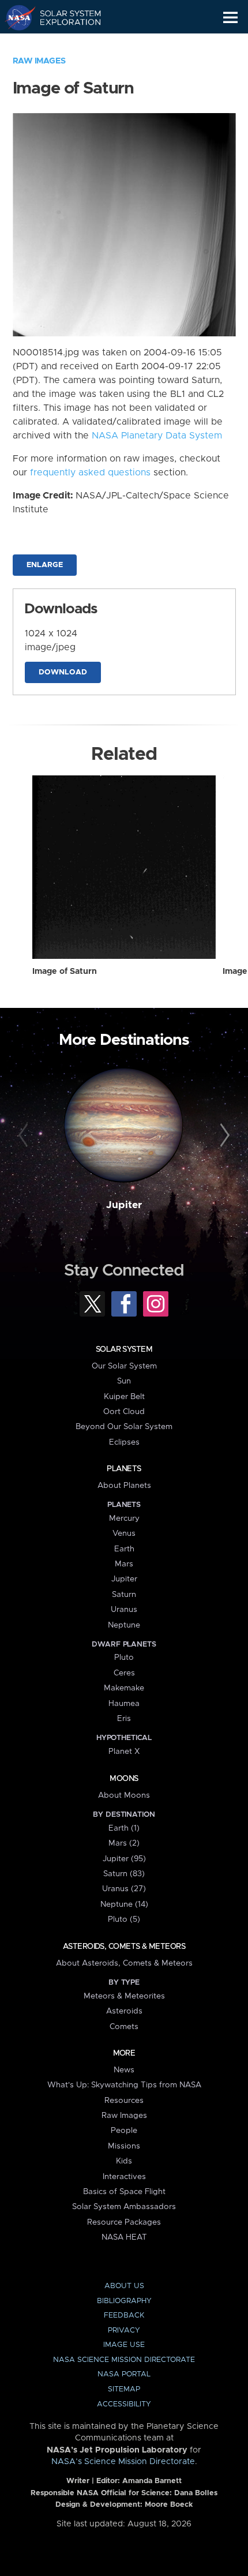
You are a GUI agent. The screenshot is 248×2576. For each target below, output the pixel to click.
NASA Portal (124, 2374)
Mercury (124, 1518)
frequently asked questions (90, 473)
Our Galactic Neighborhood (64, 44)
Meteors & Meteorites (124, 1996)
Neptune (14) (124, 1904)
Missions (124, 2146)
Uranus (124, 1610)
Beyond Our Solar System (124, 1427)
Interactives (124, 2177)
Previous (25, 1136)
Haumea (124, 1704)
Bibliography (124, 2301)
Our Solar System (124, 1366)
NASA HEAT (124, 2237)
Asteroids (124, 2011)
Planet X (124, 1752)
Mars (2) (124, 1843)
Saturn (124, 1595)
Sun (124, 1381)
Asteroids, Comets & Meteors (124, 1947)
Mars (124, 1564)
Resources (124, 2101)
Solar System (124, 1349)
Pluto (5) (124, 1919)
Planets (124, 1469)
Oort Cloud (124, 1412)
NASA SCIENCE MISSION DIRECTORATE (124, 2360)
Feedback (124, 2316)
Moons (124, 1779)
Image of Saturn (65, 972)
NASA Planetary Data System (157, 436)
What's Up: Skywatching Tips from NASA (124, 2085)
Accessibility (124, 2404)
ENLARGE (45, 565)
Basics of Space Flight (124, 2192)
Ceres (124, 1673)
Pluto (124, 1658)
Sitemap (124, 2389)
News (124, 2070)
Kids (124, 2161)
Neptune (124, 1625)
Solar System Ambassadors (124, 2207)
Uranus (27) (124, 1889)
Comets (124, 2027)
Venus (124, 1533)
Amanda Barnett (152, 2481)
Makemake (124, 1688)
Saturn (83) (124, 1874)
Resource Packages (124, 2222)
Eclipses (124, 1442)
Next (223, 1136)
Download (63, 672)
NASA (15, 17)
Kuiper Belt (124, 1397)
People (124, 2131)
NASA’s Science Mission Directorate (123, 2462)
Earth (124, 1549)
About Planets (124, 1486)
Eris (124, 1719)
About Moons (124, 1795)
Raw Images (39, 61)
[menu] (230, 18)
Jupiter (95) (124, 1859)
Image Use (124, 2345)
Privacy (124, 2331)
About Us (124, 2286)
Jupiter (124, 1205)
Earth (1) (124, 1828)
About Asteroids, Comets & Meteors (124, 1963)
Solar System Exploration (64, 17)
